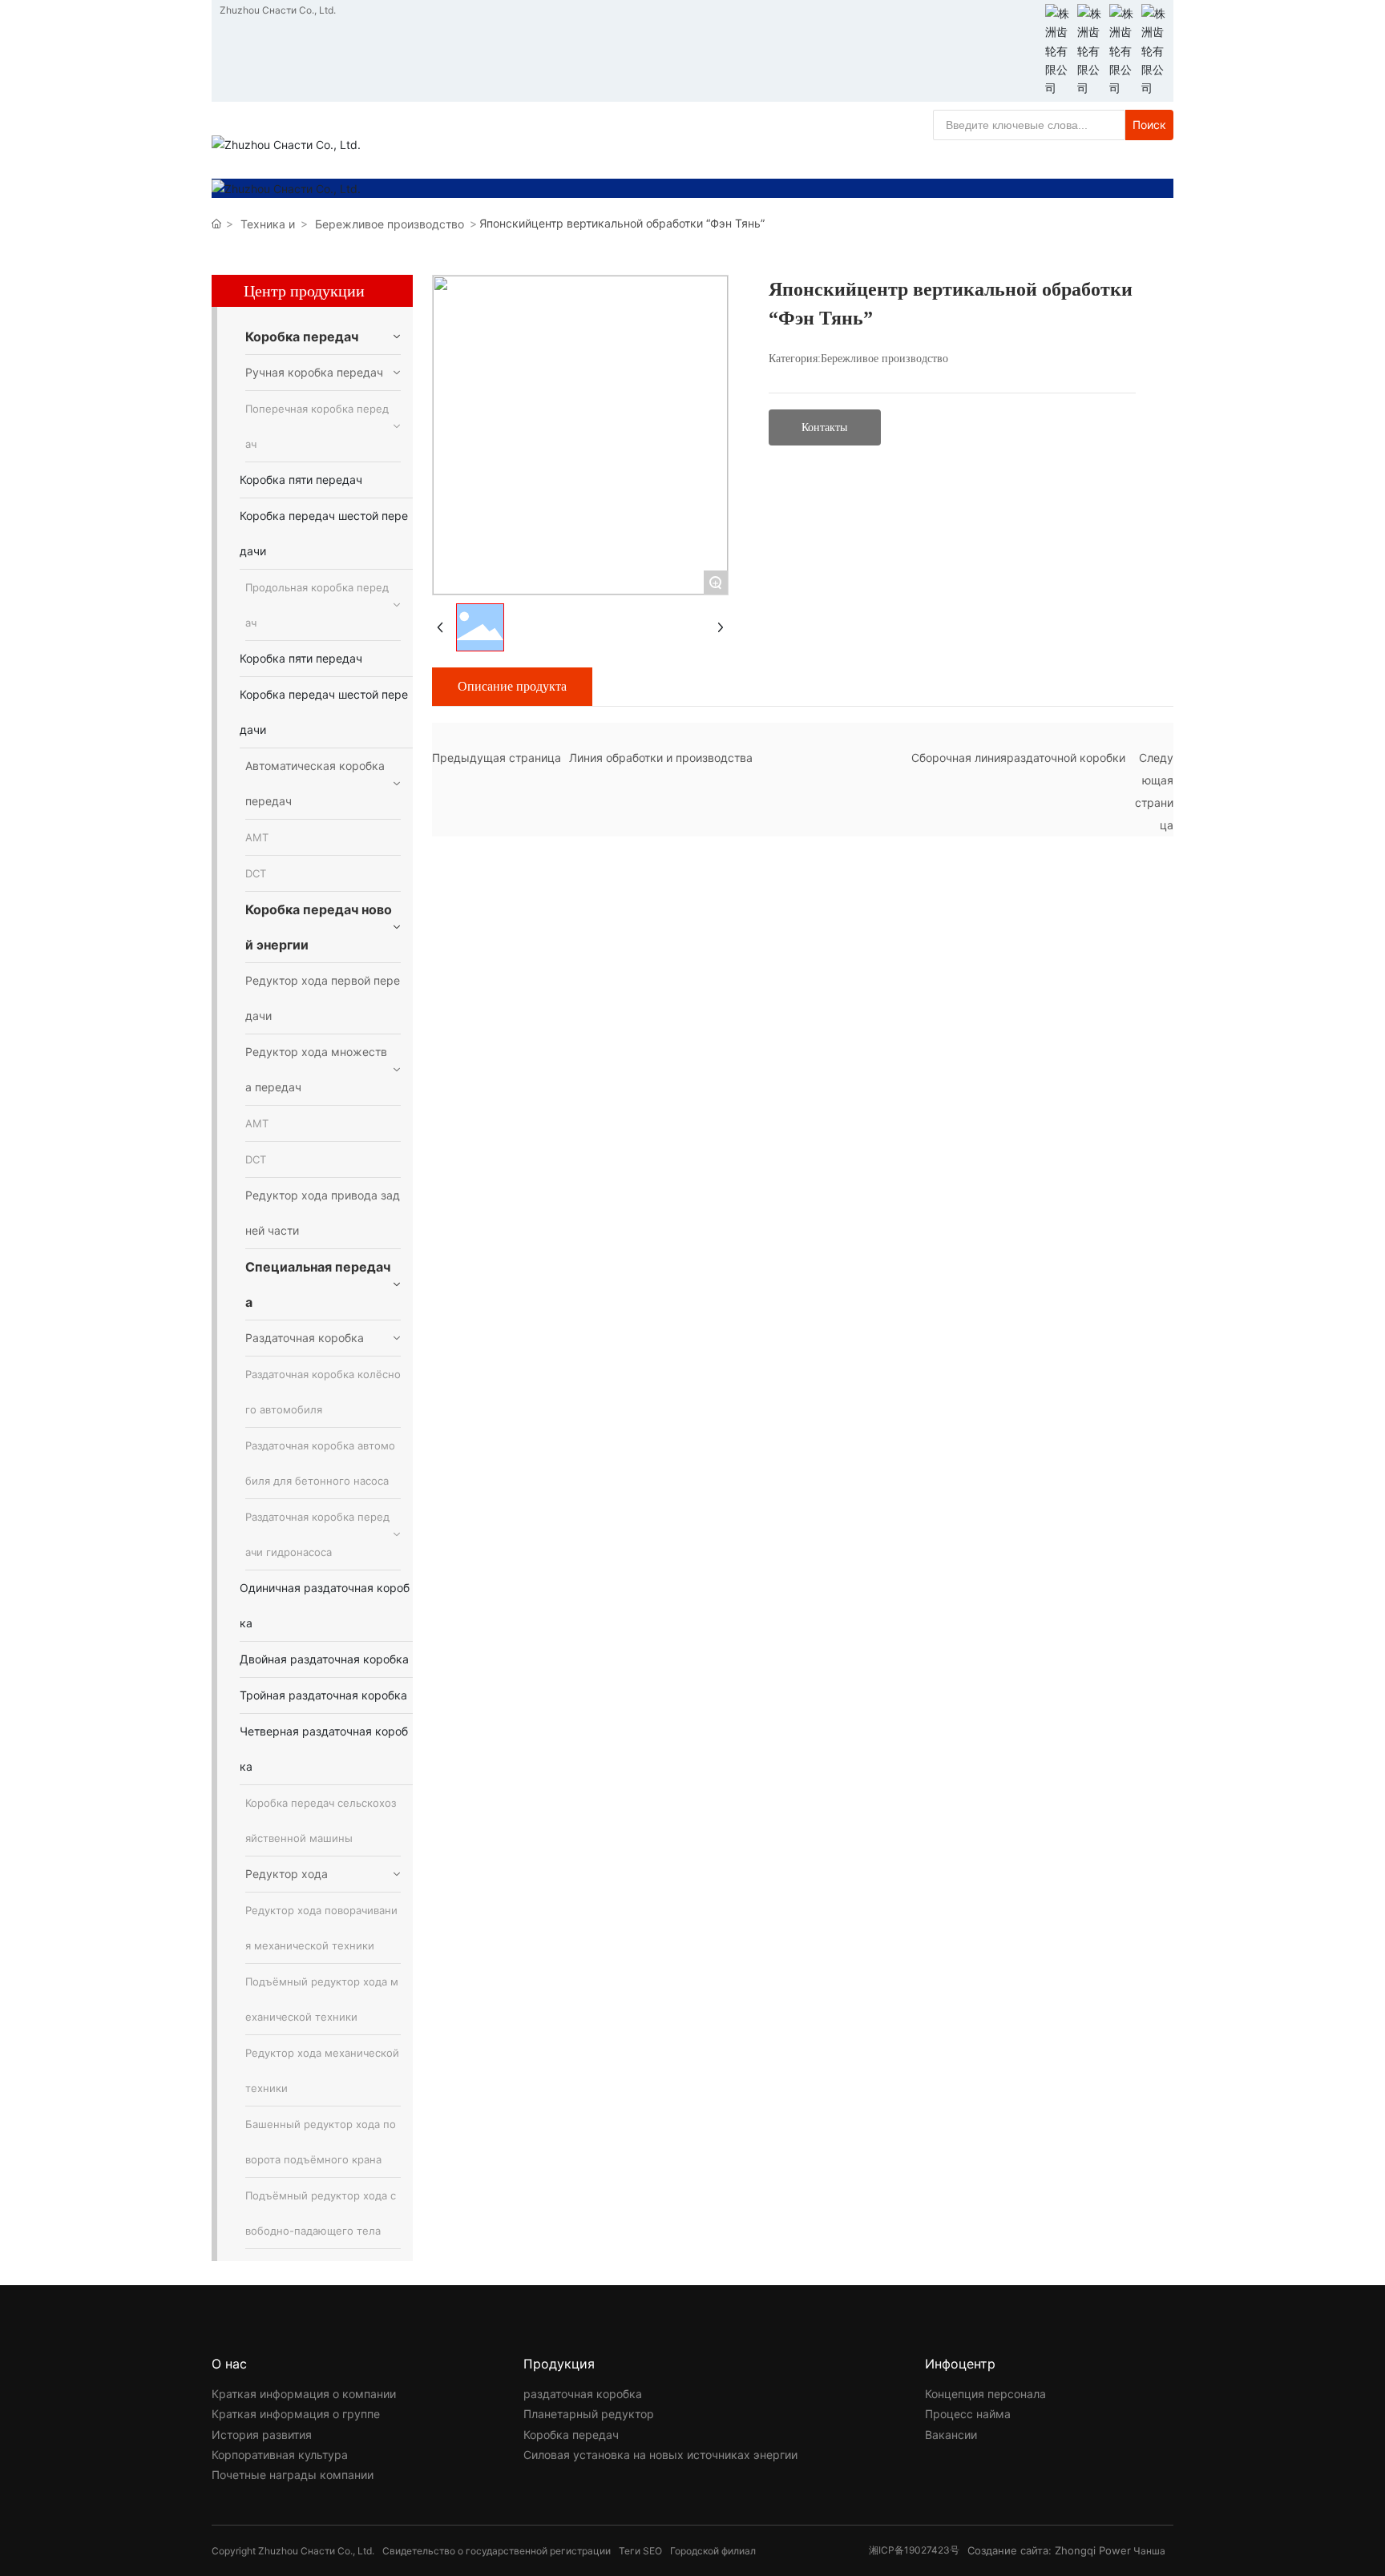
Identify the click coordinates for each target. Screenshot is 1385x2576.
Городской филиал (713, 2551)
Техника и (268, 224)
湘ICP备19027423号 (914, 2550)
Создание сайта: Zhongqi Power (1049, 2550)
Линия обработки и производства (661, 758)
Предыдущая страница (497, 758)
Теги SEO (640, 2551)
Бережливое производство (390, 224)
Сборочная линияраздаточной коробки (1018, 758)
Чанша (1149, 2551)
